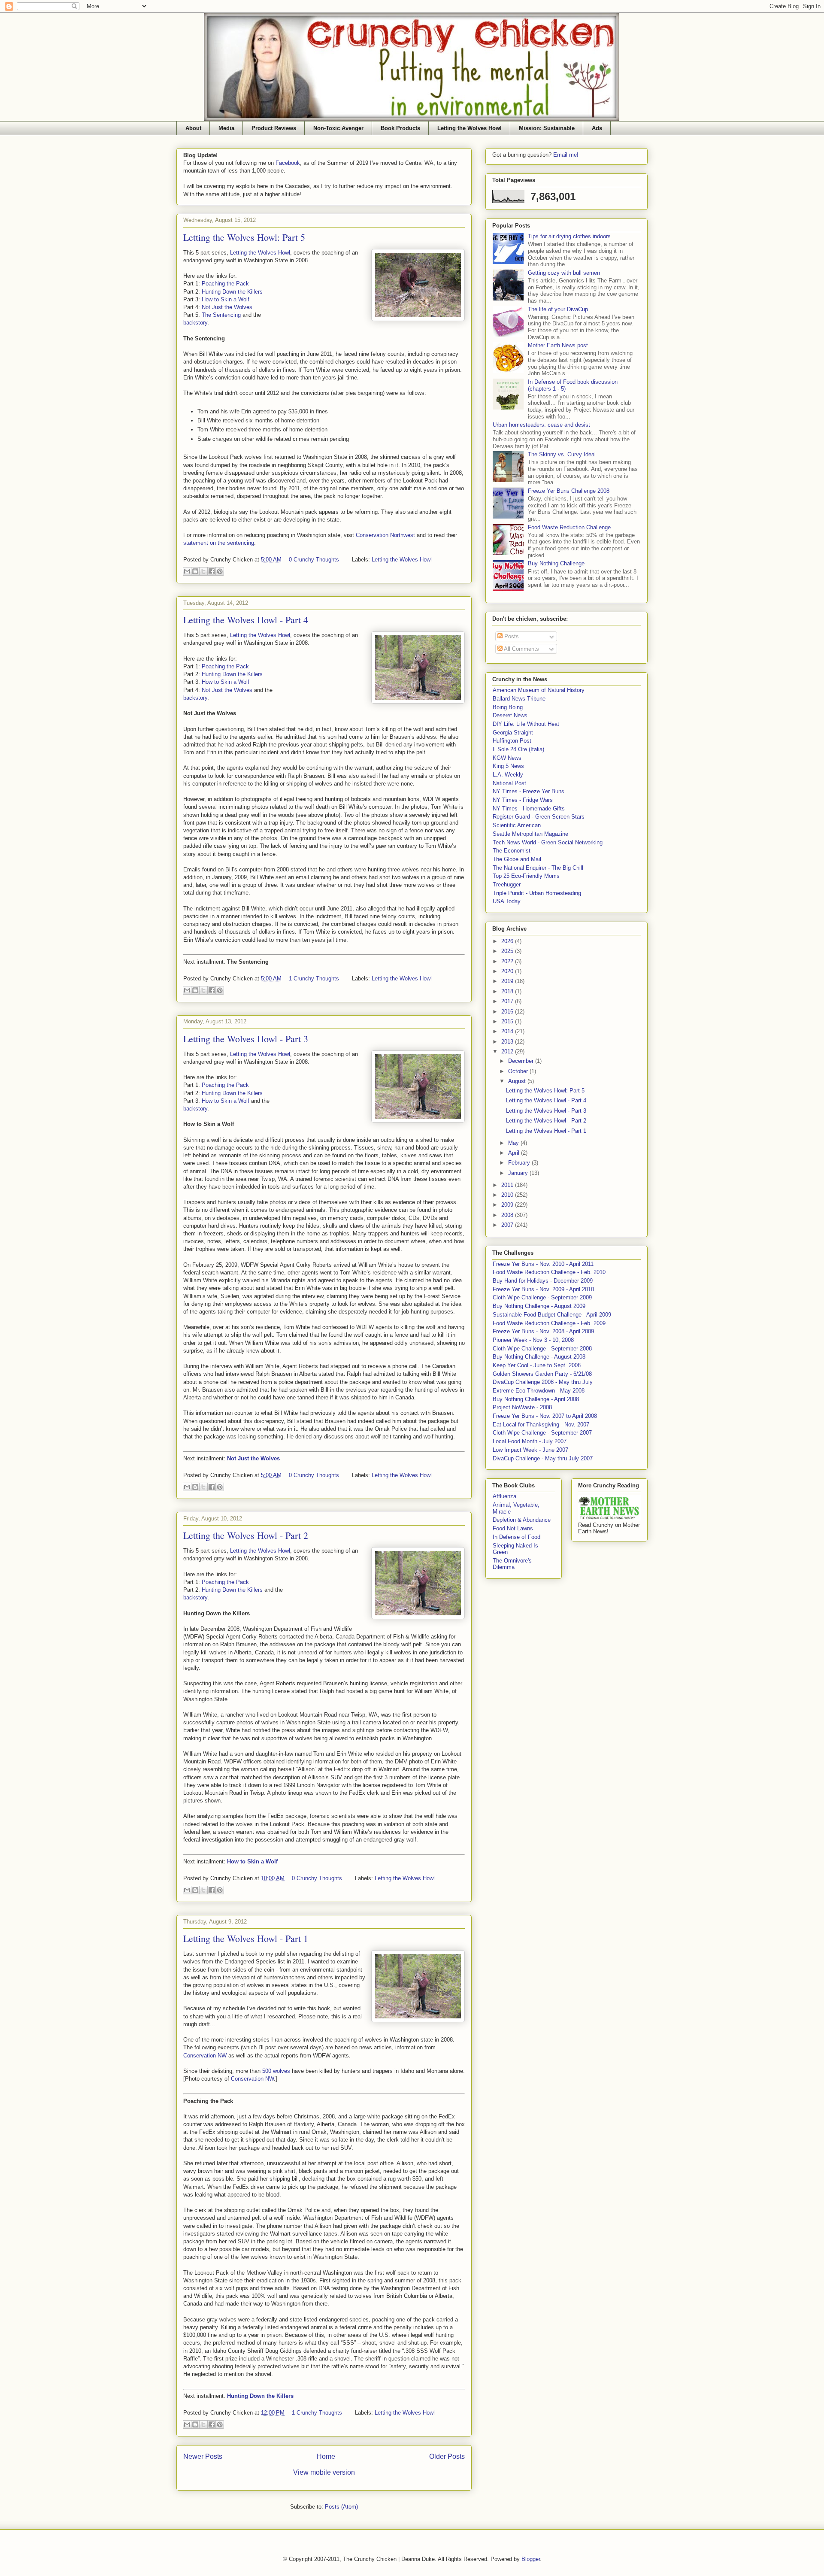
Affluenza (504, 1496)
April (515, 1153)
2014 (508, 1031)
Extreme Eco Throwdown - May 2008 (539, 1391)
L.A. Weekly (508, 775)
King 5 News (508, 766)
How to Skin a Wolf (226, 299)
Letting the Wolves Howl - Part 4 (246, 620)
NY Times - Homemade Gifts (529, 809)
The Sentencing (221, 315)
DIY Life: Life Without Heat (526, 724)
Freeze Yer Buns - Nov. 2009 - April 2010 (543, 1289)
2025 (508, 951)
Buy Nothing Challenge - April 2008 (536, 1399)
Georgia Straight (513, 733)
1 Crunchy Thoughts (314, 979)
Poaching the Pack (225, 284)
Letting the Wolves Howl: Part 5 (244, 237)
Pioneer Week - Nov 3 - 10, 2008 (533, 1340)
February (520, 1163)
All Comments (521, 649)
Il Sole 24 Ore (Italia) (518, 749)
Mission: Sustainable (547, 128)
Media (226, 128)
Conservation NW (205, 2056)
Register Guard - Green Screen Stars (539, 817)
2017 (508, 1001)
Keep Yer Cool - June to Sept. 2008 (537, 1365)
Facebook (288, 163)
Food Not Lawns (513, 1528)
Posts (511, 636)
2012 (508, 1051)
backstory (195, 323)
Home (326, 2456)
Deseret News (510, 715)
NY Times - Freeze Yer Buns (529, 791)
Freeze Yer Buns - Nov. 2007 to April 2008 (545, 1416)
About (193, 128)
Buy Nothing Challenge (556, 563)
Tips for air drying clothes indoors (569, 236)
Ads (597, 128)
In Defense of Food (517, 1537)
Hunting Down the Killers (232, 292)
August (518, 1081)
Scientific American (517, 825)
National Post (509, 783)
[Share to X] (203, 571)
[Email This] (187, 571)
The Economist (512, 851)
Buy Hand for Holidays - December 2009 (543, 1281)
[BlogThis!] (195, 571)
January (519, 1173)
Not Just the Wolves (227, 307)
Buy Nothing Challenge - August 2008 (539, 1357)
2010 (508, 1195)
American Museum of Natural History (539, 690)
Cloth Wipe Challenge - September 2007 (542, 1433)
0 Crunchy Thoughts (314, 560)
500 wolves (276, 2071)
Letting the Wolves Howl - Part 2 (246, 1535)
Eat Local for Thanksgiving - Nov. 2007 (541, 1425)
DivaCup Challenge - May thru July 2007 (543, 1458)
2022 (508, 961)
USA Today (507, 901)
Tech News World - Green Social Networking (548, 842)
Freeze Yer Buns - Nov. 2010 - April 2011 (543, 1264)
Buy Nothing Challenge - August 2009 (539, 1306)
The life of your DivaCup (558, 309)
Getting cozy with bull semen (564, 273)
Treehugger (507, 884)
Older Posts (447, 2456)
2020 (508, 971)
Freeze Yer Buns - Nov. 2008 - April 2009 (543, 1331)
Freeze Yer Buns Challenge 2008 (569, 491)
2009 (508, 1205)
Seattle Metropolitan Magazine (530, 834)
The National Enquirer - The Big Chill (538, 868)
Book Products (400, 128)
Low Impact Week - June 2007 (530, 1450)
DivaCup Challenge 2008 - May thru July (543, 1382)
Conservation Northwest (385, 535)
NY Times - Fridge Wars (523, 800)
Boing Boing (508, 707)
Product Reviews (274, 128)
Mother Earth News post (558, 345)
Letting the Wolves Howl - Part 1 (246, 1938)
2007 (508, 1225)
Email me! (566, 155)
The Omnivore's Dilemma (512, 1564)
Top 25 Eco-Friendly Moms (526, 876)
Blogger (531, 2559)
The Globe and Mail (517, 859)
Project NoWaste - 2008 (522, 1407)
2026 (508, 941)
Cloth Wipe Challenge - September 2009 (542, 1297)
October (519, 1071)
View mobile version (324, 2472)
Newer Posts (203, 2456)
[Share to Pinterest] (220, 571)
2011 (508, 1185)
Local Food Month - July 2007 (530, 1441)
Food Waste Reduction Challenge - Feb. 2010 (549, 1272)
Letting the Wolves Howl (470, 128)
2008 (508, 1215)
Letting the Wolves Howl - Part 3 (246, 1039)
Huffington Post (512, 741)
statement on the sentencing (219, 543)
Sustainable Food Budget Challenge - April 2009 (552, 1315)
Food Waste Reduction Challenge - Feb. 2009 (549, 1323)
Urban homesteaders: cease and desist (541, 425)
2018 (508, 991)
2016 (508, 1012)
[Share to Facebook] (212, 571)
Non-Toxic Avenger (338, 128)
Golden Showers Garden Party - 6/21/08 (542, 1374)
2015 (508, 1021)
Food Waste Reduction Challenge (569, 527)
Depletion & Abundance (522, 1520)
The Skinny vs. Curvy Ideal (562, 454)
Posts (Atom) (341, 2507)
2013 (508, 1042)
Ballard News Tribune (519, 699)
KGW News (507, 758)
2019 (508, 981)
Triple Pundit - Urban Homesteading (537, 893)
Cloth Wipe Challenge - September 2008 (542, 1349)
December (522, 1061)
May (514, 1143)
